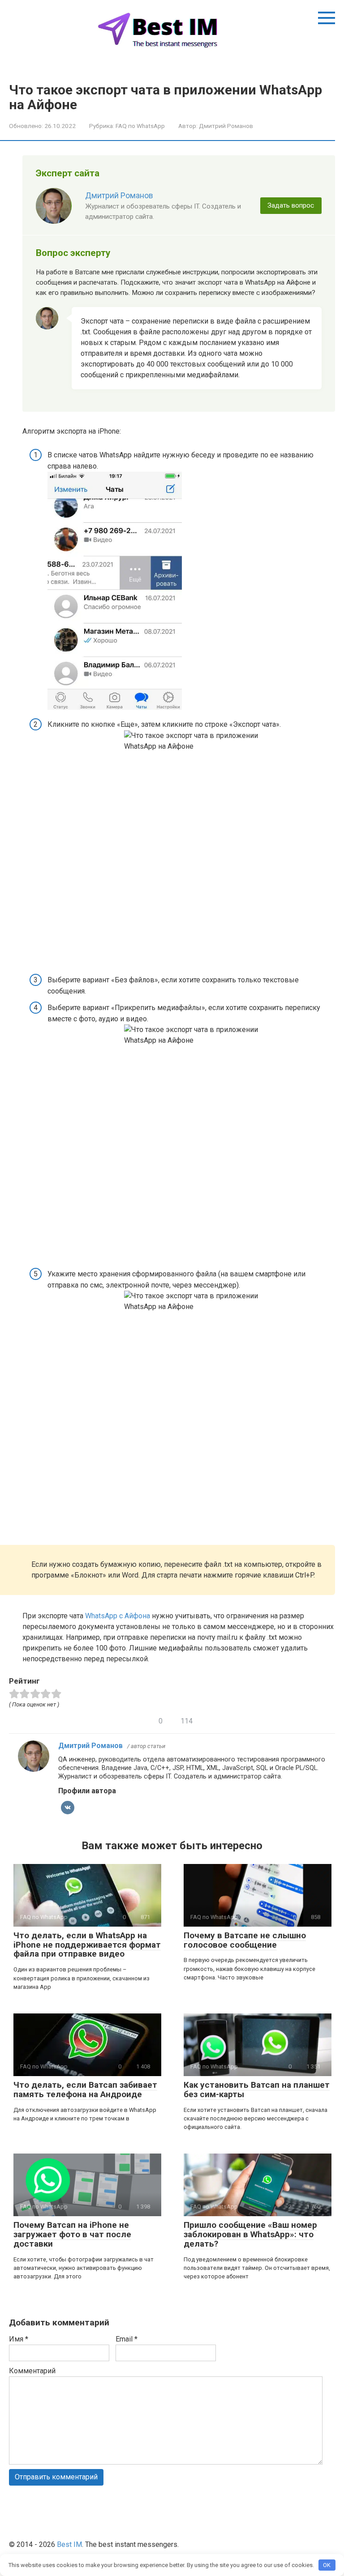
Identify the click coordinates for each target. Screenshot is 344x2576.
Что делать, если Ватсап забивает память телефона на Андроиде (85, 2090)
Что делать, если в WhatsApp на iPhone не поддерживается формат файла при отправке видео (87, 1945)
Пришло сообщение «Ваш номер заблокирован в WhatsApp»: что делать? (250, 2234)
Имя (19, 2339)
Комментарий (32, 2371)
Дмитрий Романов (119, 196)
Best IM (69, 2544)
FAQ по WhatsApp (140, 126)
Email (127, 2339)
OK (327, 2565)
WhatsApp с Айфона (118, 1616)
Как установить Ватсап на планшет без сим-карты (257, 2090)
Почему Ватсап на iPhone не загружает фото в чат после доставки (72, 2234)
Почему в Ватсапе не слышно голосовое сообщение (245, 1940)
